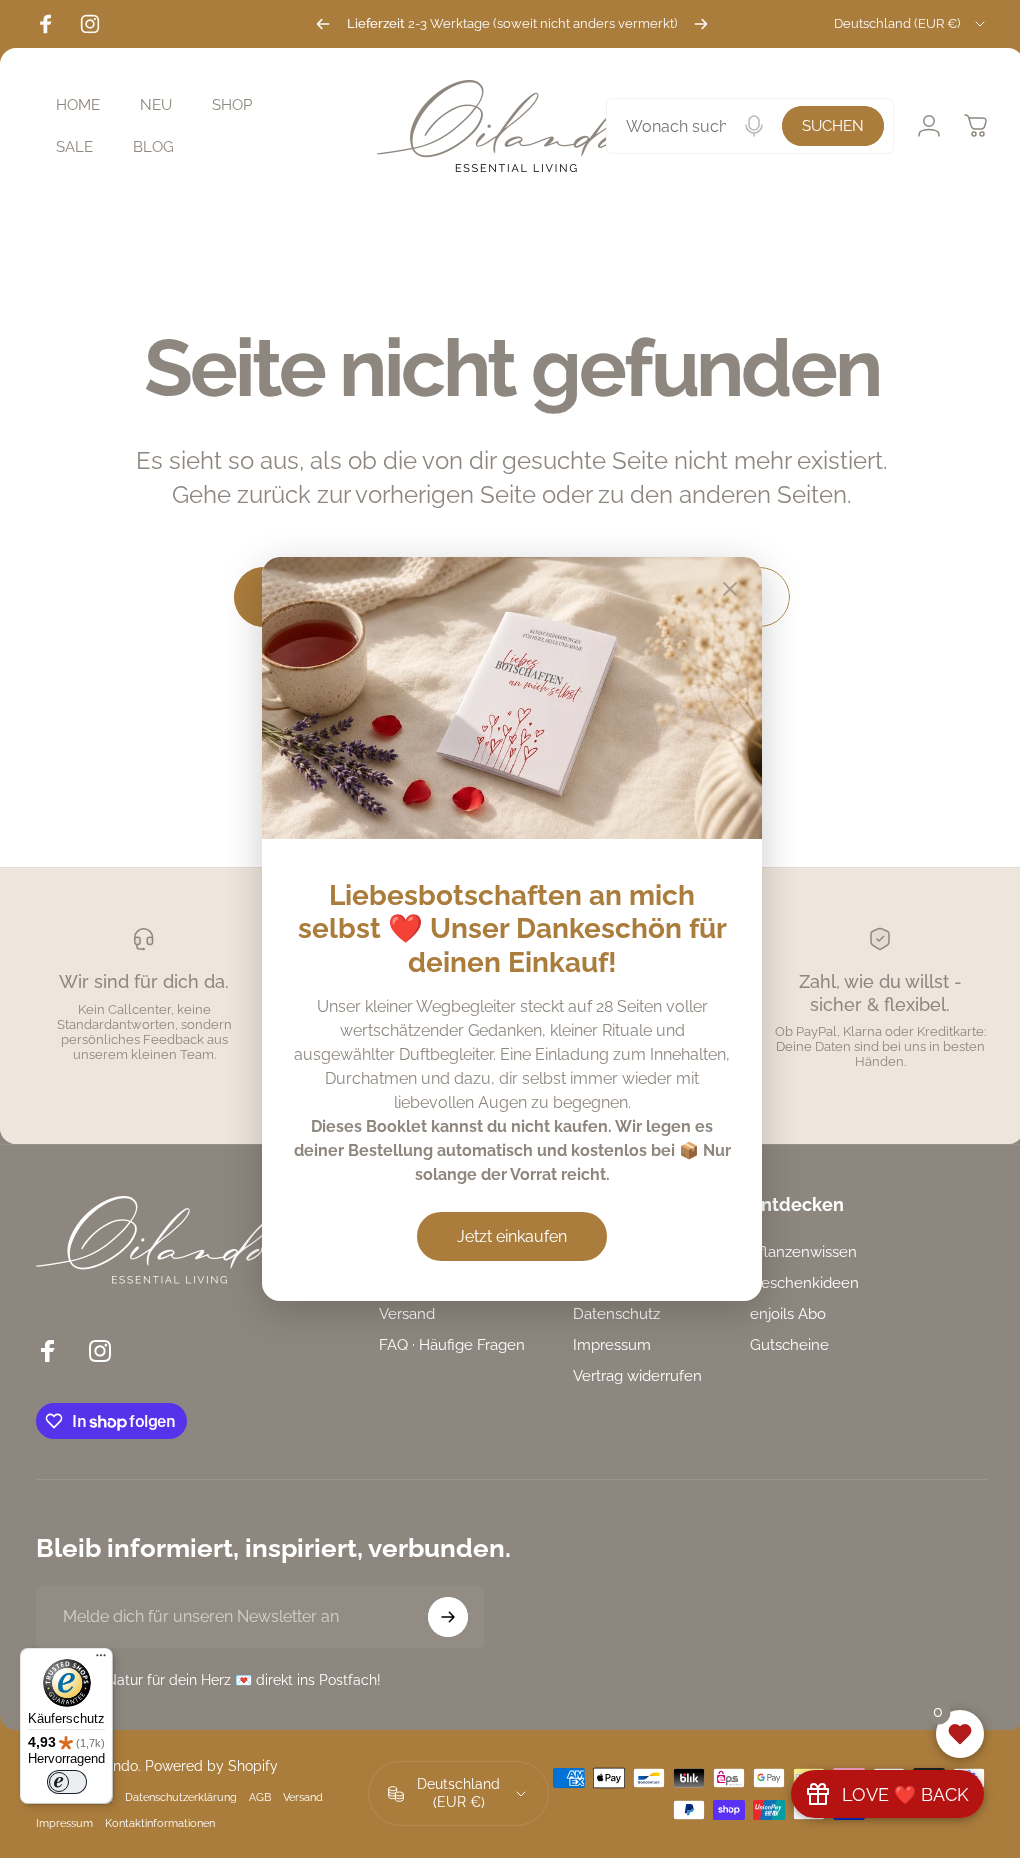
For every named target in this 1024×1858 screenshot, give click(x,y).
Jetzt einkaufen (505, 1236)
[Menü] (101, 1660)
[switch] (67, 1782)
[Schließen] (723, 589)
